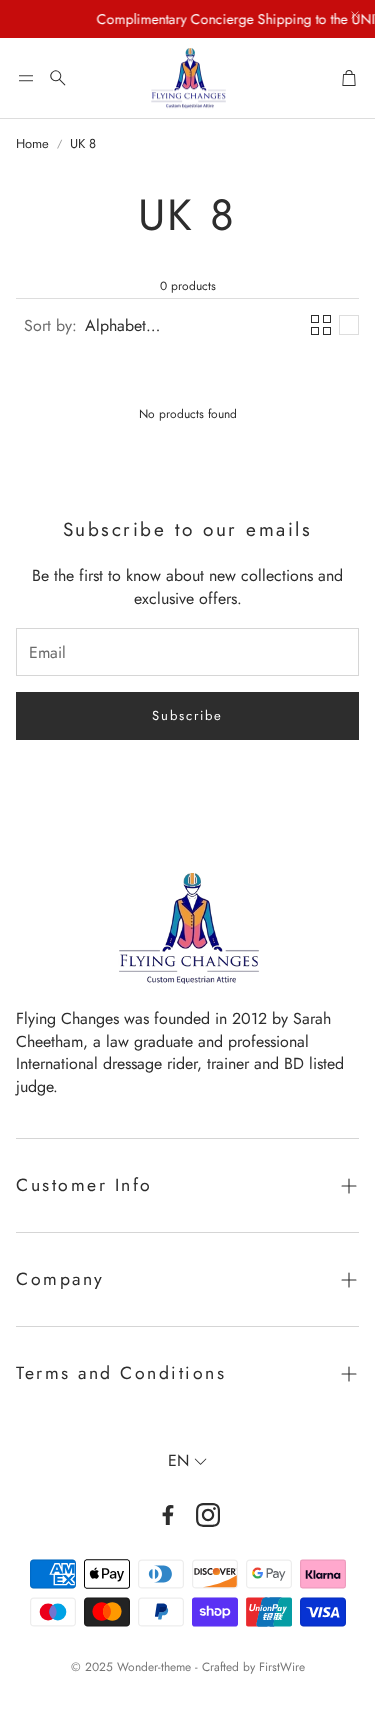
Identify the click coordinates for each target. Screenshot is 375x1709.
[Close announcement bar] (355, 15)
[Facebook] (168, 1515)
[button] (26, 78)
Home (32, 144)
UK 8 (83, 144)
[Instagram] (208, 1515)
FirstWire (282, 1667)
